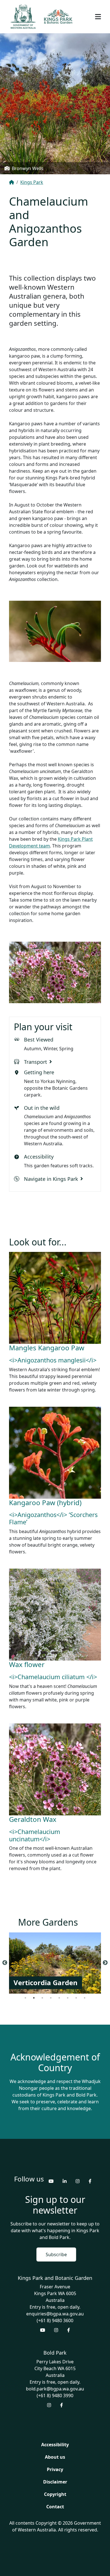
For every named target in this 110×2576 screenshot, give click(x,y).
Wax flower (27, 1664)
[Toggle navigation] (98, 17)
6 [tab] (68, 1998)
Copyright (55, 2494)
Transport (36, 1062)
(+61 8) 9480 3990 (55, 2396)
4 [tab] (51, 1998)
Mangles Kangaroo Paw (47, 1348)
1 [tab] (25, 1998)
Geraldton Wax (33, 1819)
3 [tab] (42, 1998)
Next (105, 1963)
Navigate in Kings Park (51, 1179)
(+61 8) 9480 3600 (55, 2320)
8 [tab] (85, 1998)
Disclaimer (55, 2482)
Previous (5, 1963)
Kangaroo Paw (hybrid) (45, 1502)
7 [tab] (76, 1998)
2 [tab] (34, 1998)
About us (55, 2457)
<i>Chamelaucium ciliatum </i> (53, 1677)
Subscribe (56, 2254)
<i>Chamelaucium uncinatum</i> (35, 1835)
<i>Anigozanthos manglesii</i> (53, 1360)
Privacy (55, 2469)
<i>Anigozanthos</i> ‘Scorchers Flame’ (53, 1518)
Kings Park (32, 182)
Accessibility (55, 2445)
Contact (55, 2507)
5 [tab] (59, 1998)
